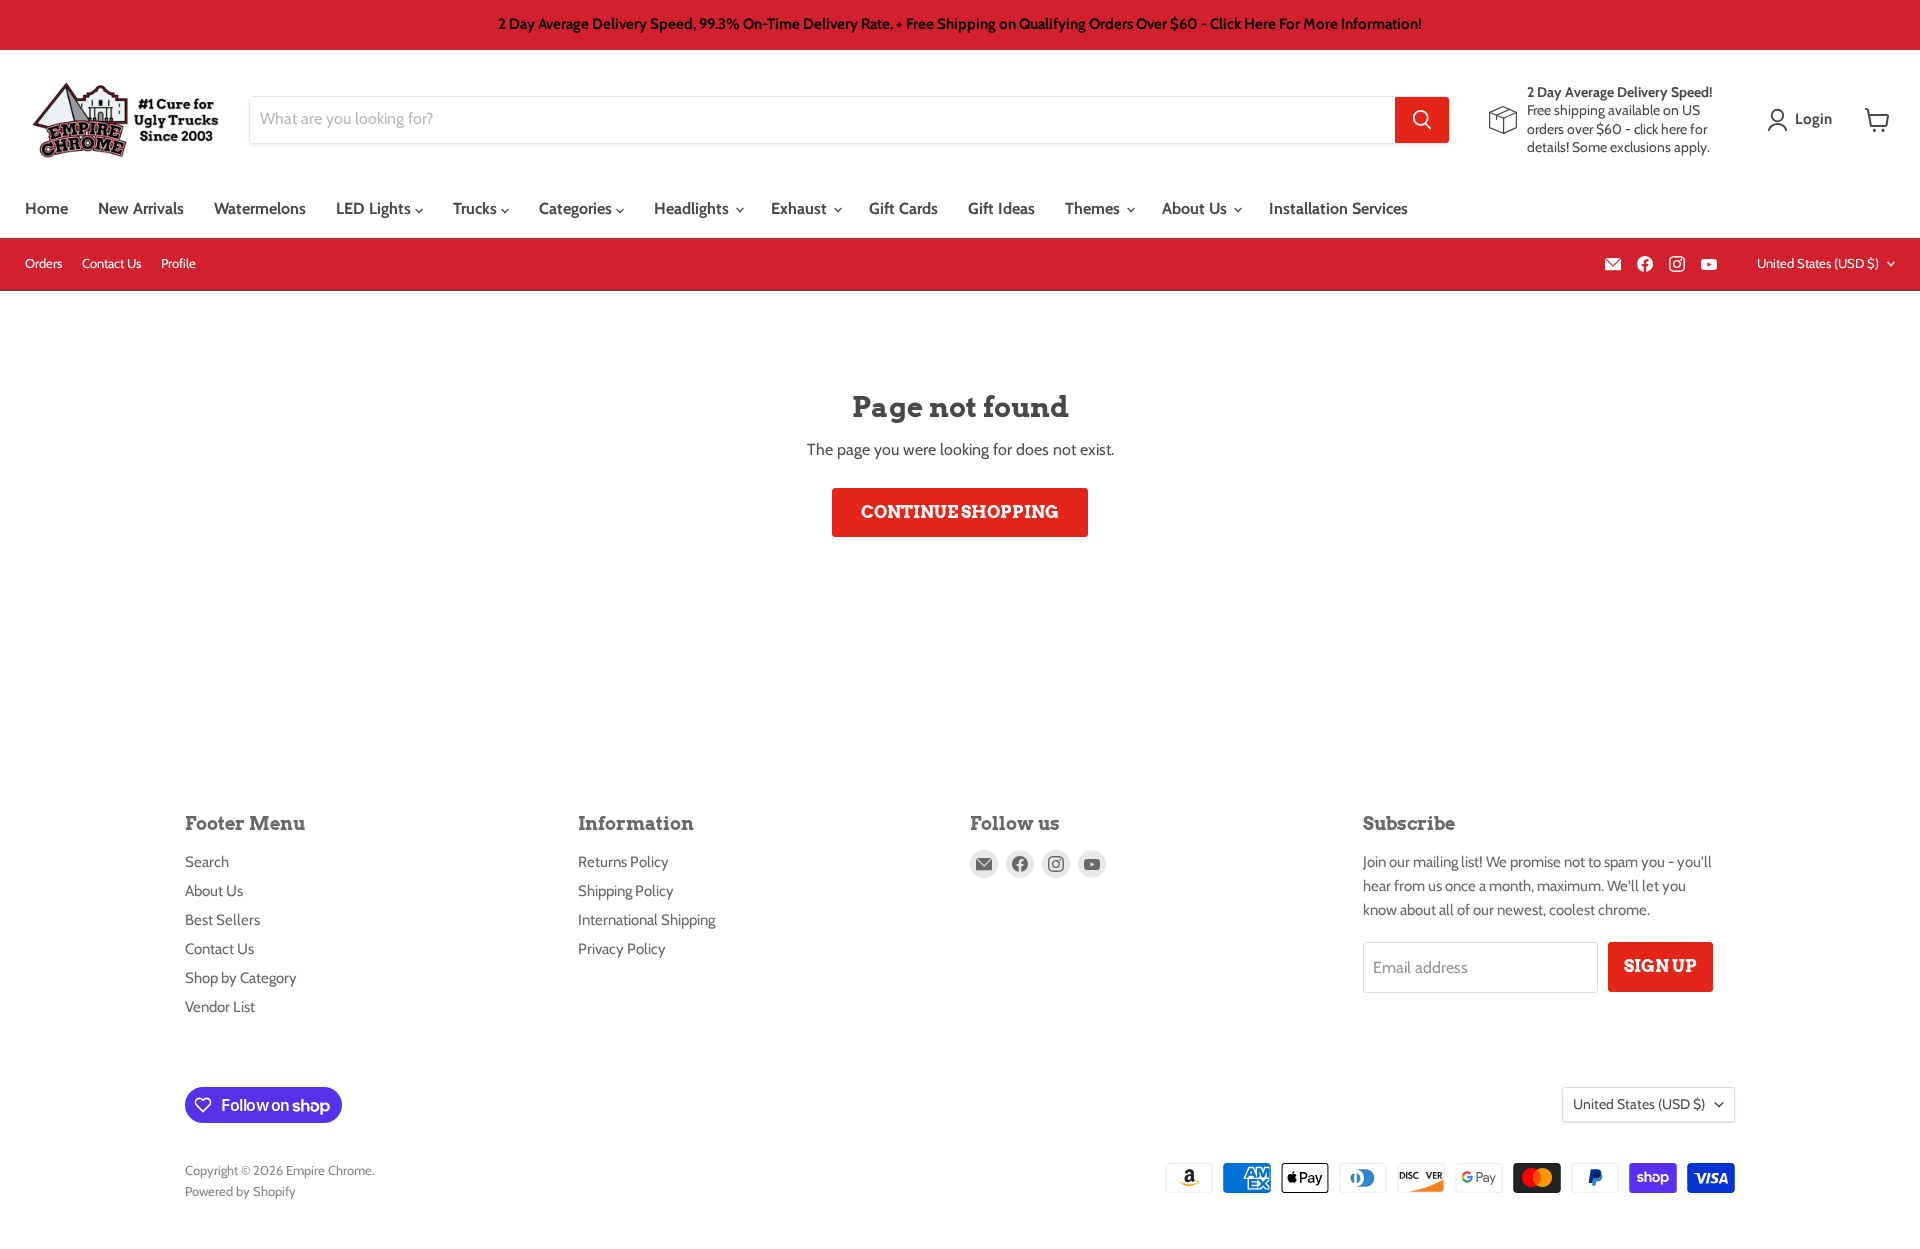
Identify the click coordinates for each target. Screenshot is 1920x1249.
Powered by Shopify (240, 1191)
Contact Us (111, 263)
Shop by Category (241, 978)
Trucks (477, 208)
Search (207, 862)
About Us (1196, 208)
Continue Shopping (960, 512)
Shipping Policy (626, 891)
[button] (1803, 120)
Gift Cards (903, 208)
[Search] (1422, 120)
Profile (178, 263)
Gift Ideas (1001, 208)
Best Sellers (222, 920)
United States (1818, 263)
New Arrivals (141, 208)
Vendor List (220, 1007)
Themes (1094, 208)
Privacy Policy (622, 949)
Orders (43, 263)
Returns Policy (623, 862)
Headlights (693, 208)
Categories (577, 208)
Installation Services (1338, 208)
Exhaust (801, 208)
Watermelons (260, 208)
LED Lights (375, 208)
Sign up (1660, 966)
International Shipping (646, 920)
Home (46, 208)
